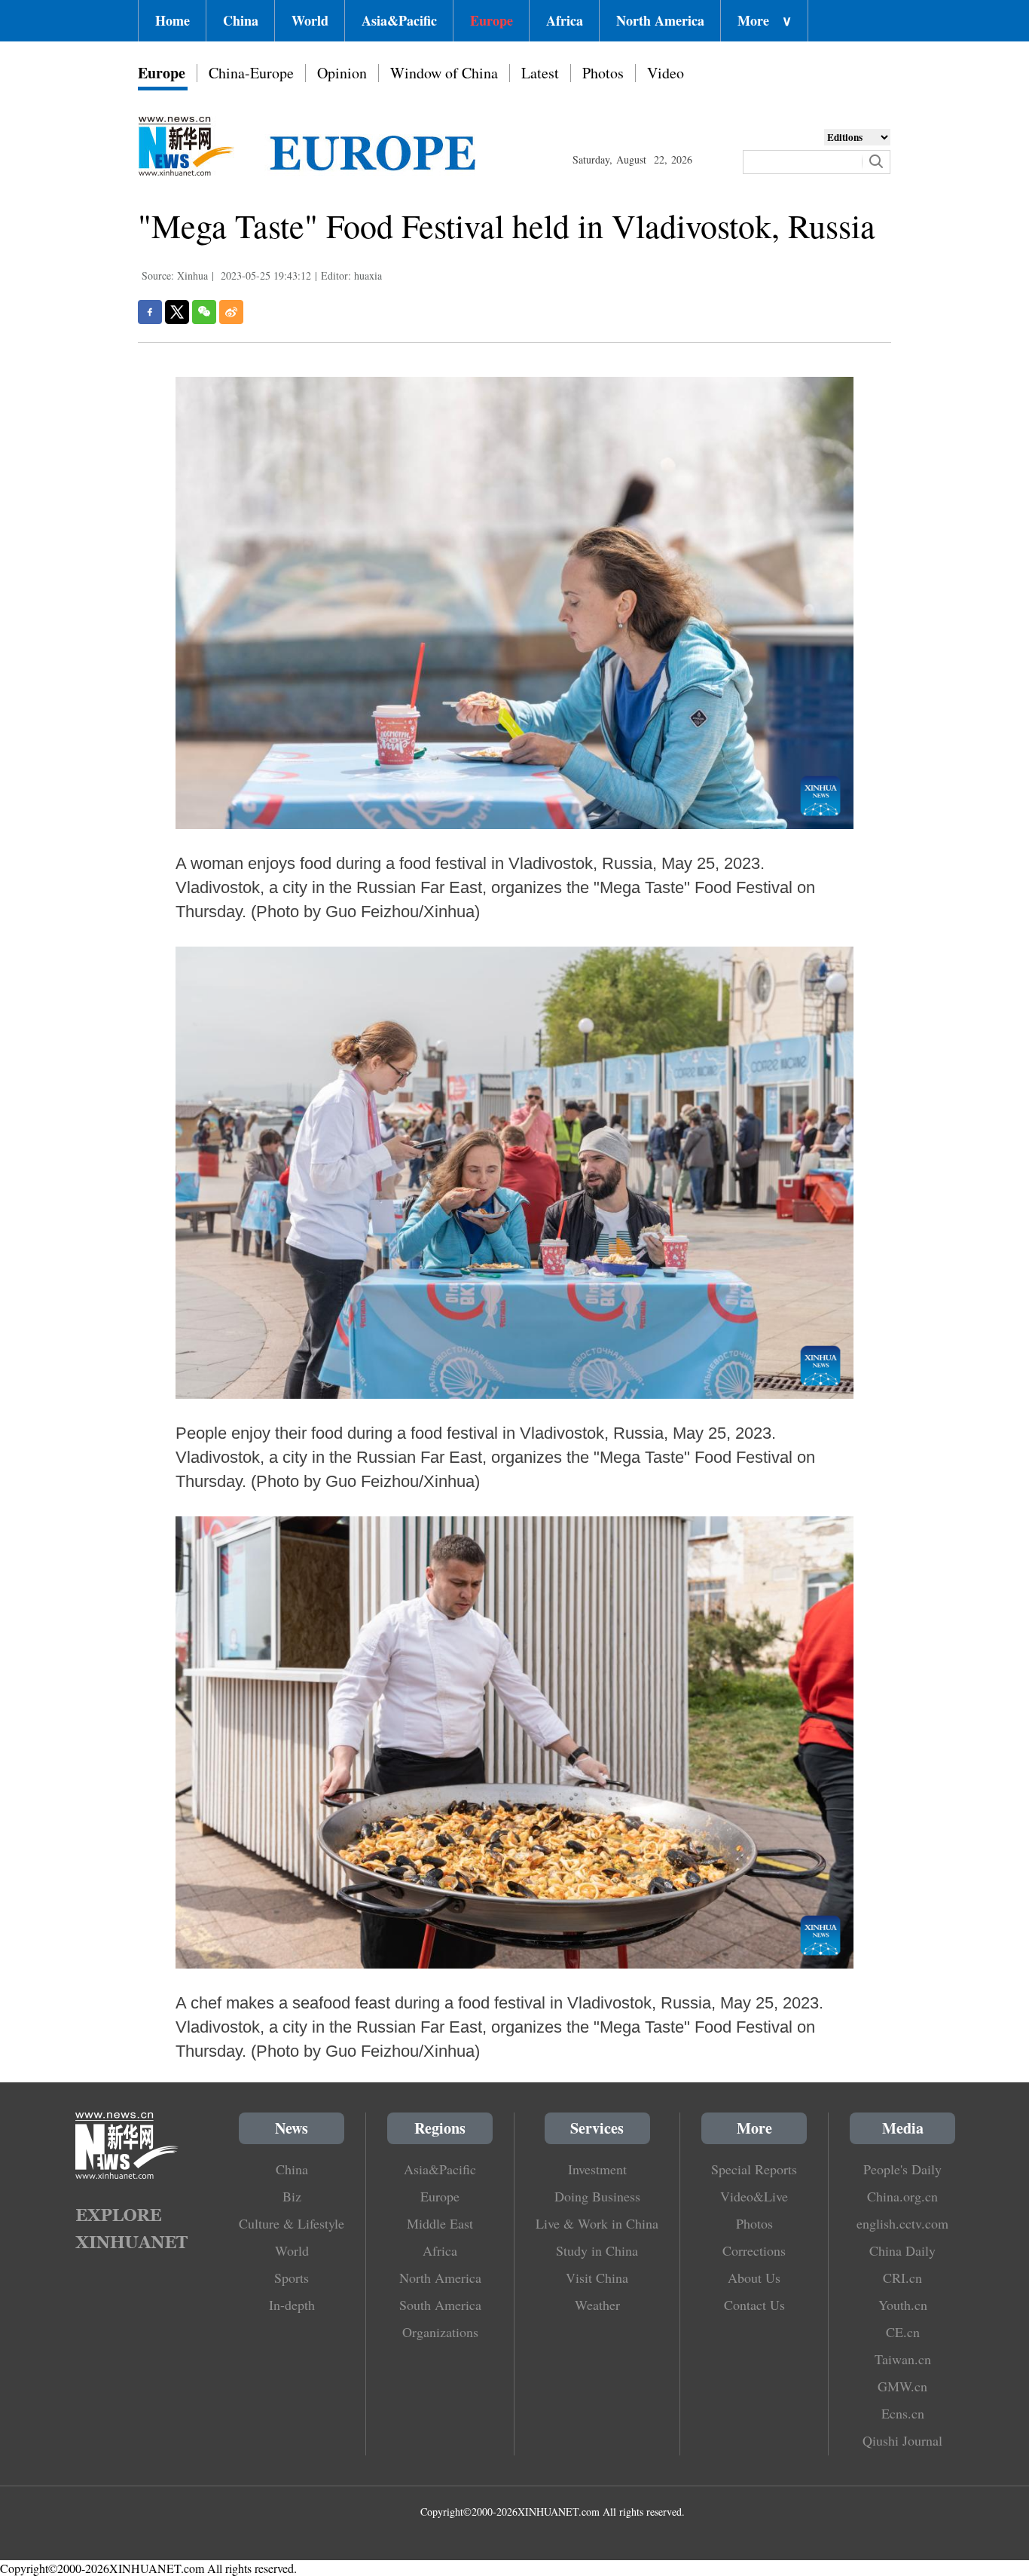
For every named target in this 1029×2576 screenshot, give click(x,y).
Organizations (440, 2332)
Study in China (597, 2250)
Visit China (597, 2278)
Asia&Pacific (399, 20)
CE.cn (903, 2332)
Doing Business (597, 2196)
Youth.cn (903, 2305)
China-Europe (251, 73)
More (765, 20)
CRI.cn (902, 2278)
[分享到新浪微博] (231, 312)
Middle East (440, 2223)
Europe (492, 20)
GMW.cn (902, 2386)
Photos (603, 73)
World (310, 20)
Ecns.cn (903, 2413)
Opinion (342, 73)
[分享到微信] (204, 312)
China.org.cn (902, 2196)
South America (440, 2305)
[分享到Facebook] (150, 312)
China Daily (902, 2250)
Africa (565, 20)
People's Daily (902, 2169)
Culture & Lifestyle (292, 2223)
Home (173, 20)
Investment (597, 2169)
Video (666, 73)
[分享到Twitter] (177, 312)
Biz (292, 2196)
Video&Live (754, 2196)
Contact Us (754, 2305)
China (241, 20)
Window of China (444, 73)
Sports (292, 2278)
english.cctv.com (902, 2223)
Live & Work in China (597, 2223)
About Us (754, 2278)
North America (660, 20)
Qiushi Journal (902, 2440)
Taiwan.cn (903, 2359)
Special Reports (754, 2169)
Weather (597, 2305)
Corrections (754, 2250)
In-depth (292, 2305)
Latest (540, 73)
